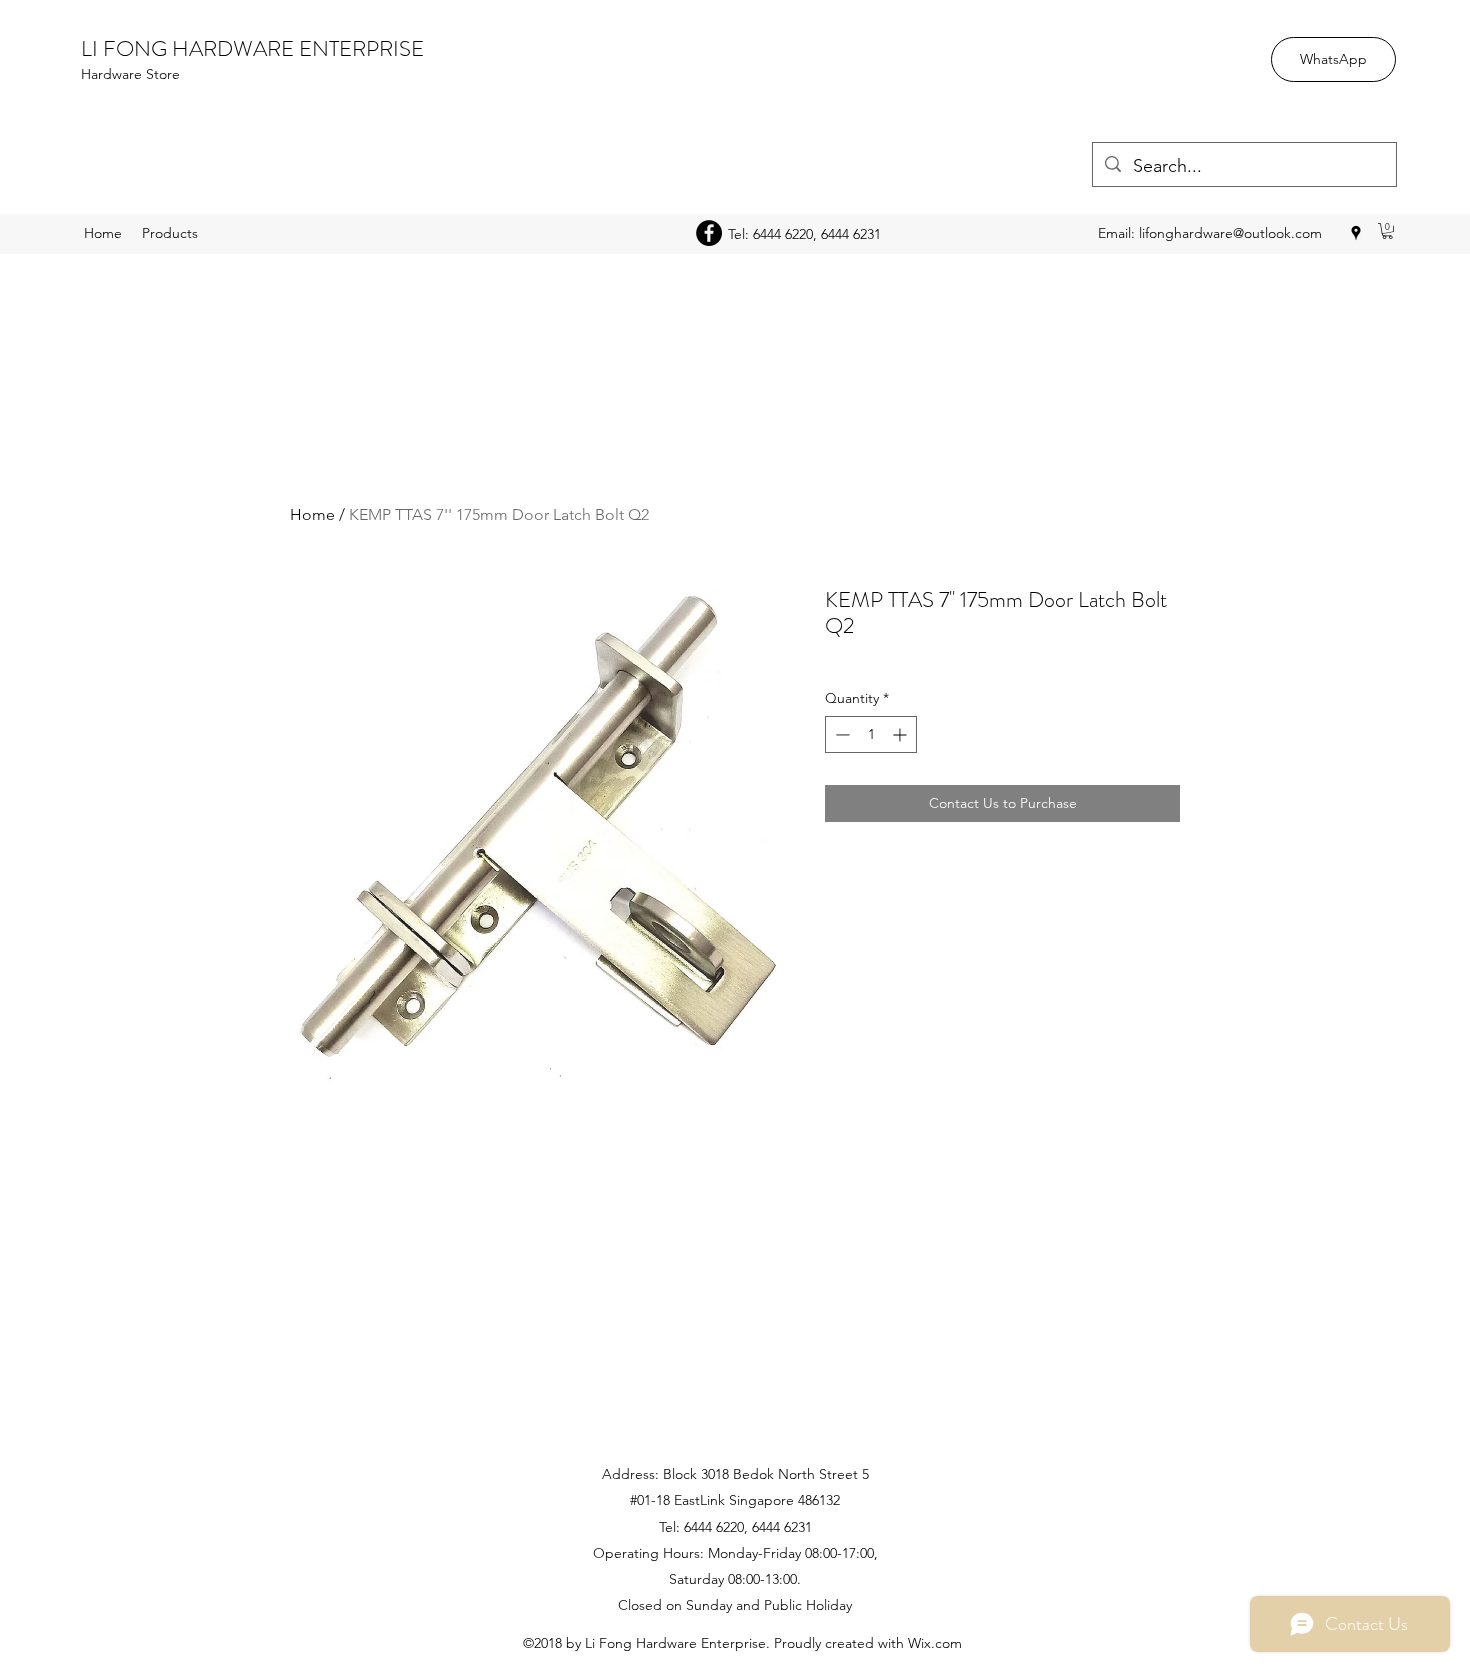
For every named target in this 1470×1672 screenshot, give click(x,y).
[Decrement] (840, 734)
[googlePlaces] (1356, 233)
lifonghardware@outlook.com (1230, 233)
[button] (1387, 231)
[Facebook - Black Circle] (709, 233)
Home (312, 514)
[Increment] (901, 734)
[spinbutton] (871, 734)
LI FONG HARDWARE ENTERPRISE (252, 48)
